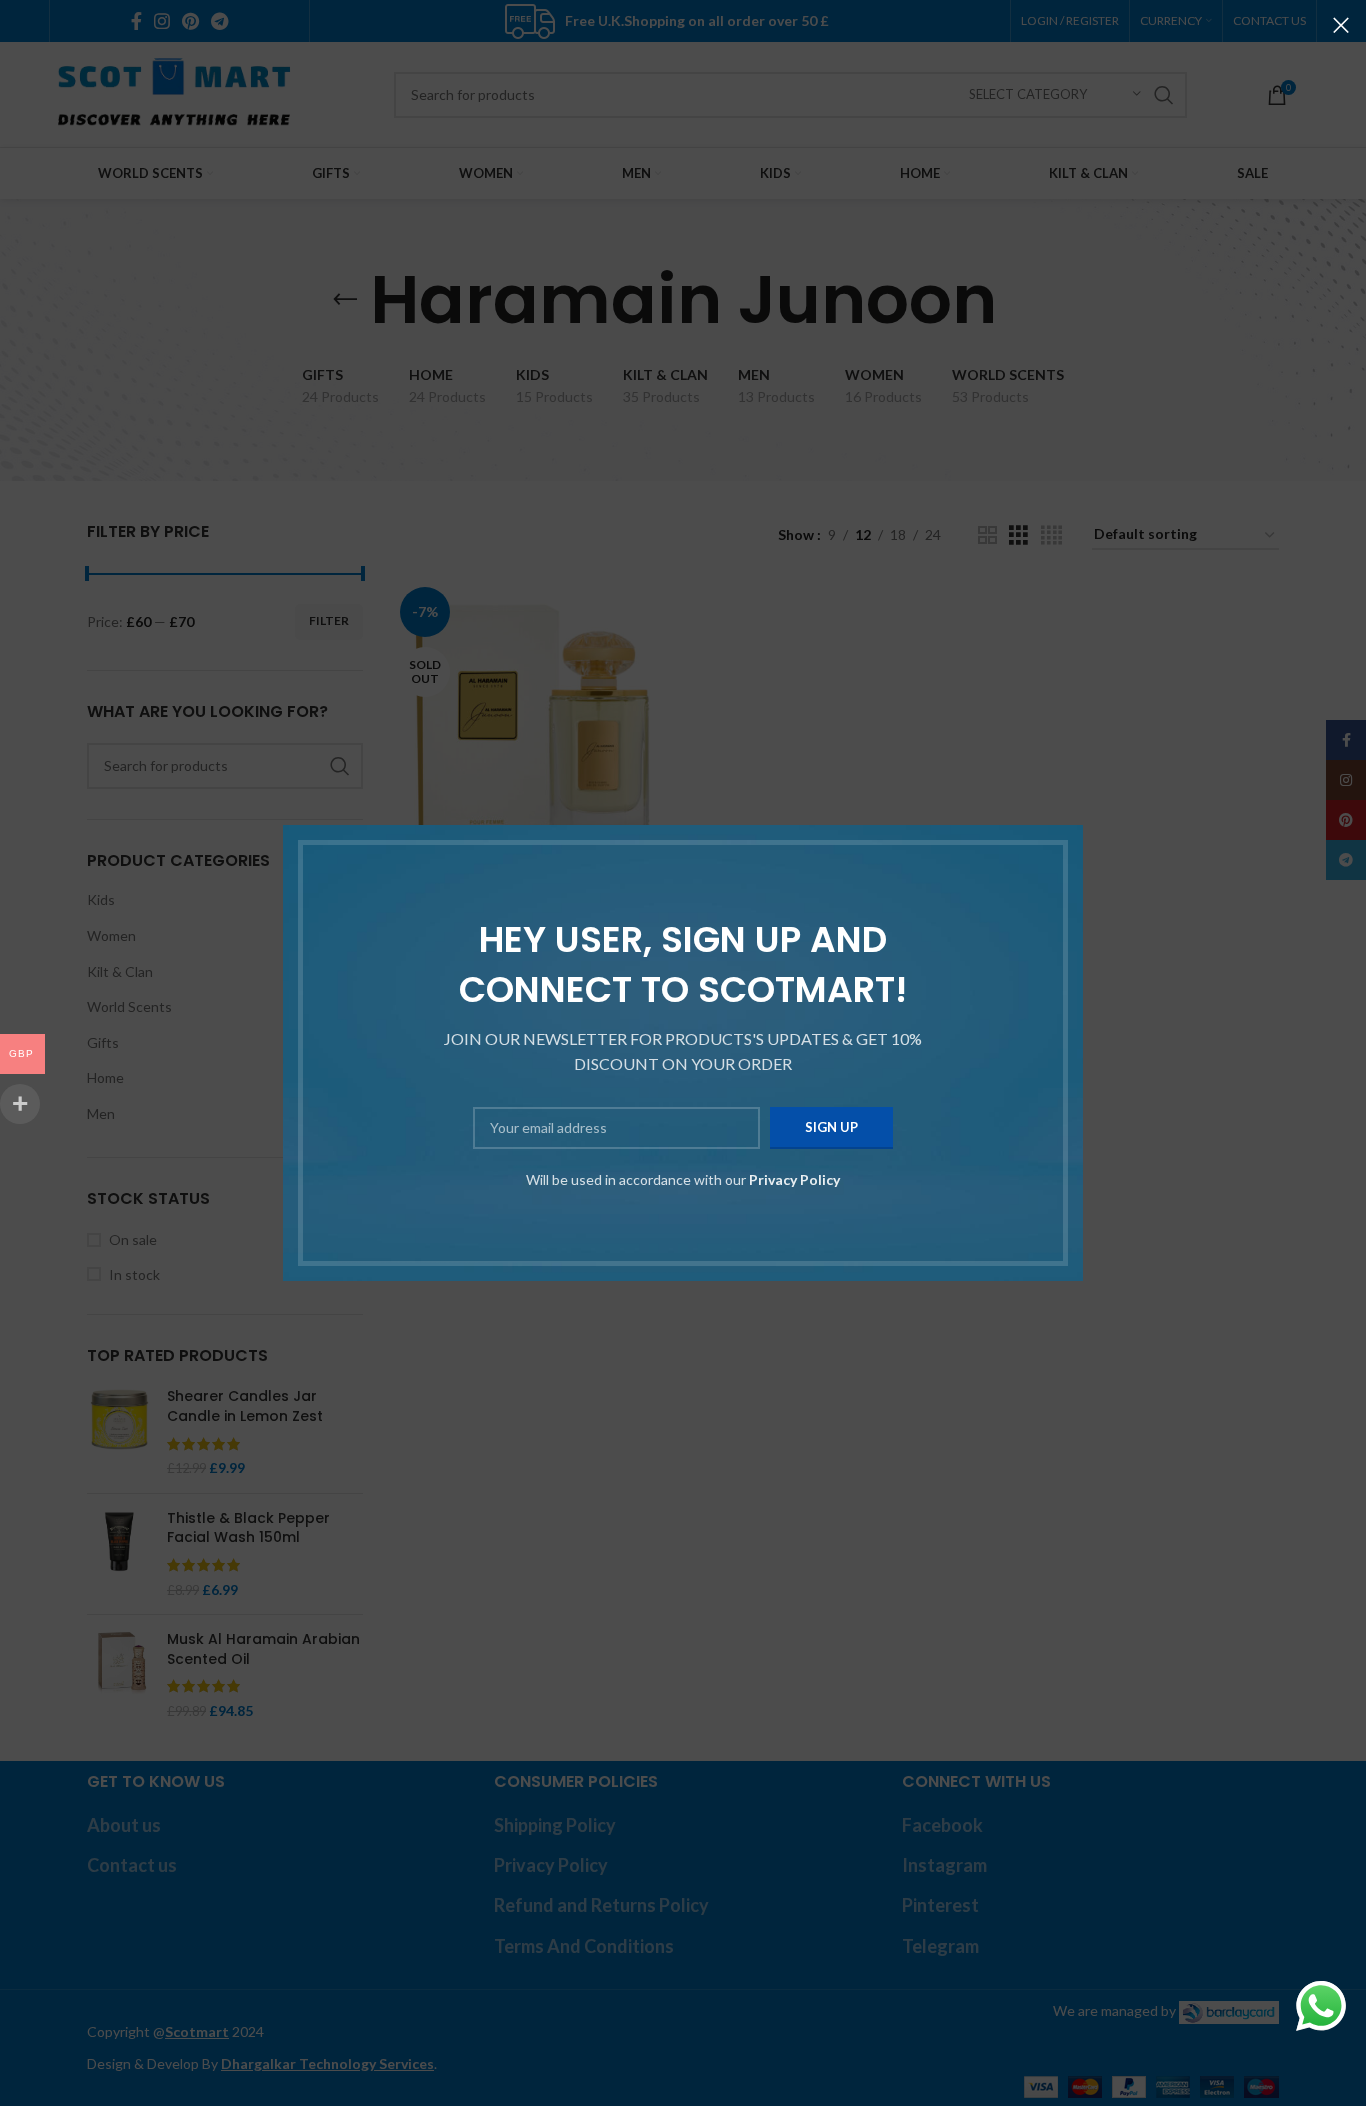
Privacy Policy (794, 1179)
